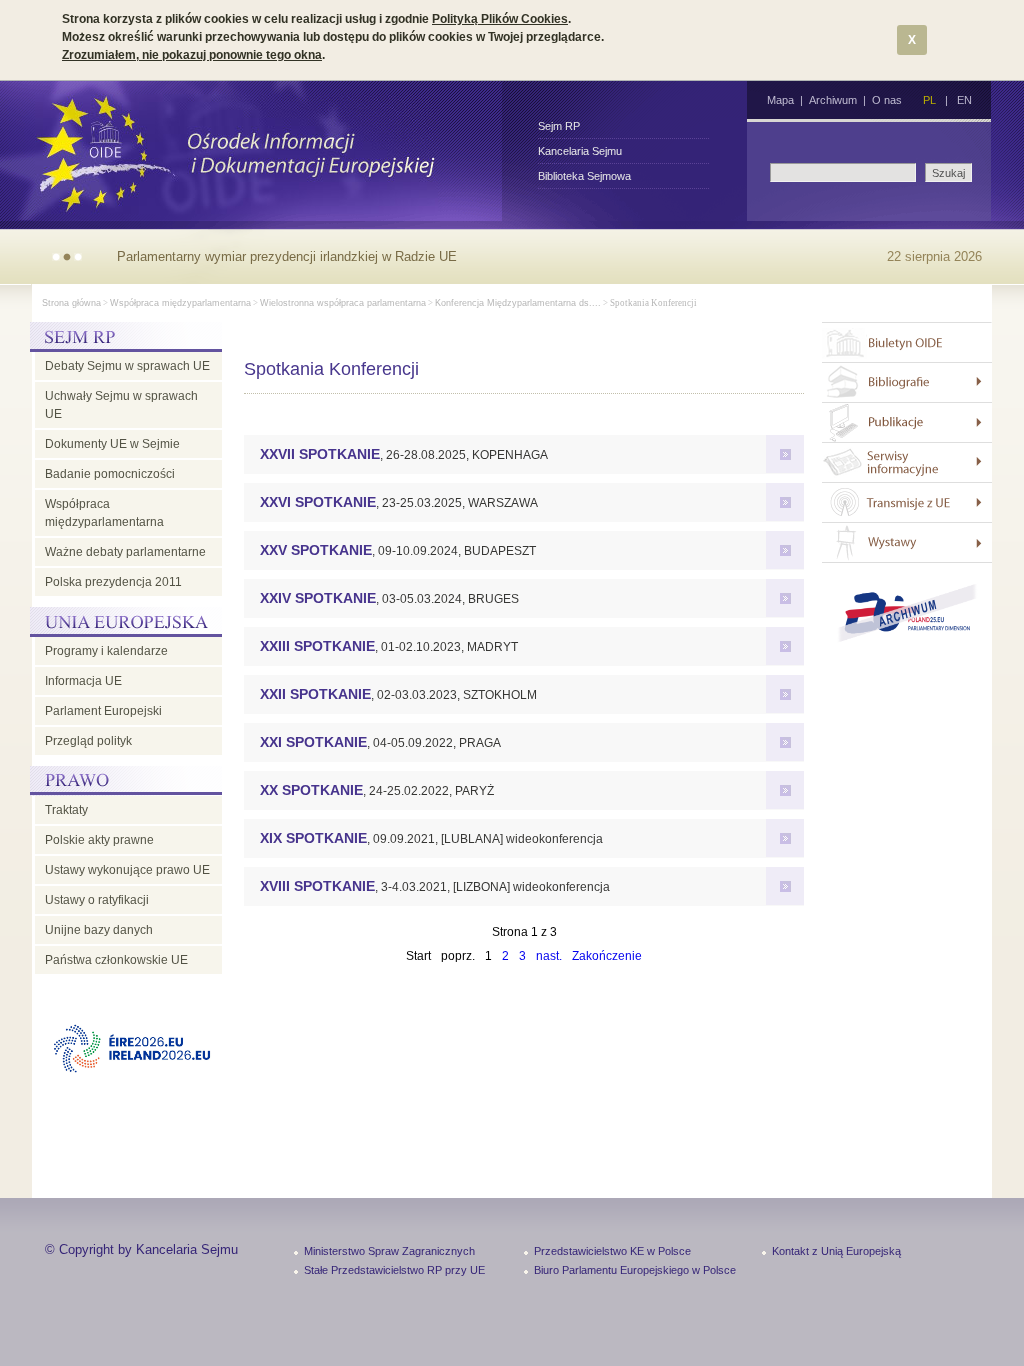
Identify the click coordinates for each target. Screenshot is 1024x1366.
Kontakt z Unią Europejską (836, 1251)
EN (964, 100)
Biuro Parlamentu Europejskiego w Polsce (635, 1270)
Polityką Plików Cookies (500, 19)
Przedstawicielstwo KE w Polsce (612, 1251)
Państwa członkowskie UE (116, 960)
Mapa (780, 100)
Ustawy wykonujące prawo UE (127, 870)
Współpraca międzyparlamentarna (180, 303)
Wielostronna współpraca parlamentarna (343, 303)
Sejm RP (559, 126)
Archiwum (833, 100)
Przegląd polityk (88, 741)
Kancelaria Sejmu (580, 151)
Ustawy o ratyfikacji (97, 900)
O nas (887, 100)
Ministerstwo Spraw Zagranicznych (389, 1251)
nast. (549, 956)
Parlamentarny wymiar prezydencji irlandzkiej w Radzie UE (287, 256)
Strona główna (71, 303)
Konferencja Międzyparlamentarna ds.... (518, 303)
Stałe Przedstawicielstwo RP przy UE (394, 1270)
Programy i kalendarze (106, 651)
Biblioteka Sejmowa (584, 176)
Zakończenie (607, 956)
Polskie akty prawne (99, 840)
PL (929, 100)
